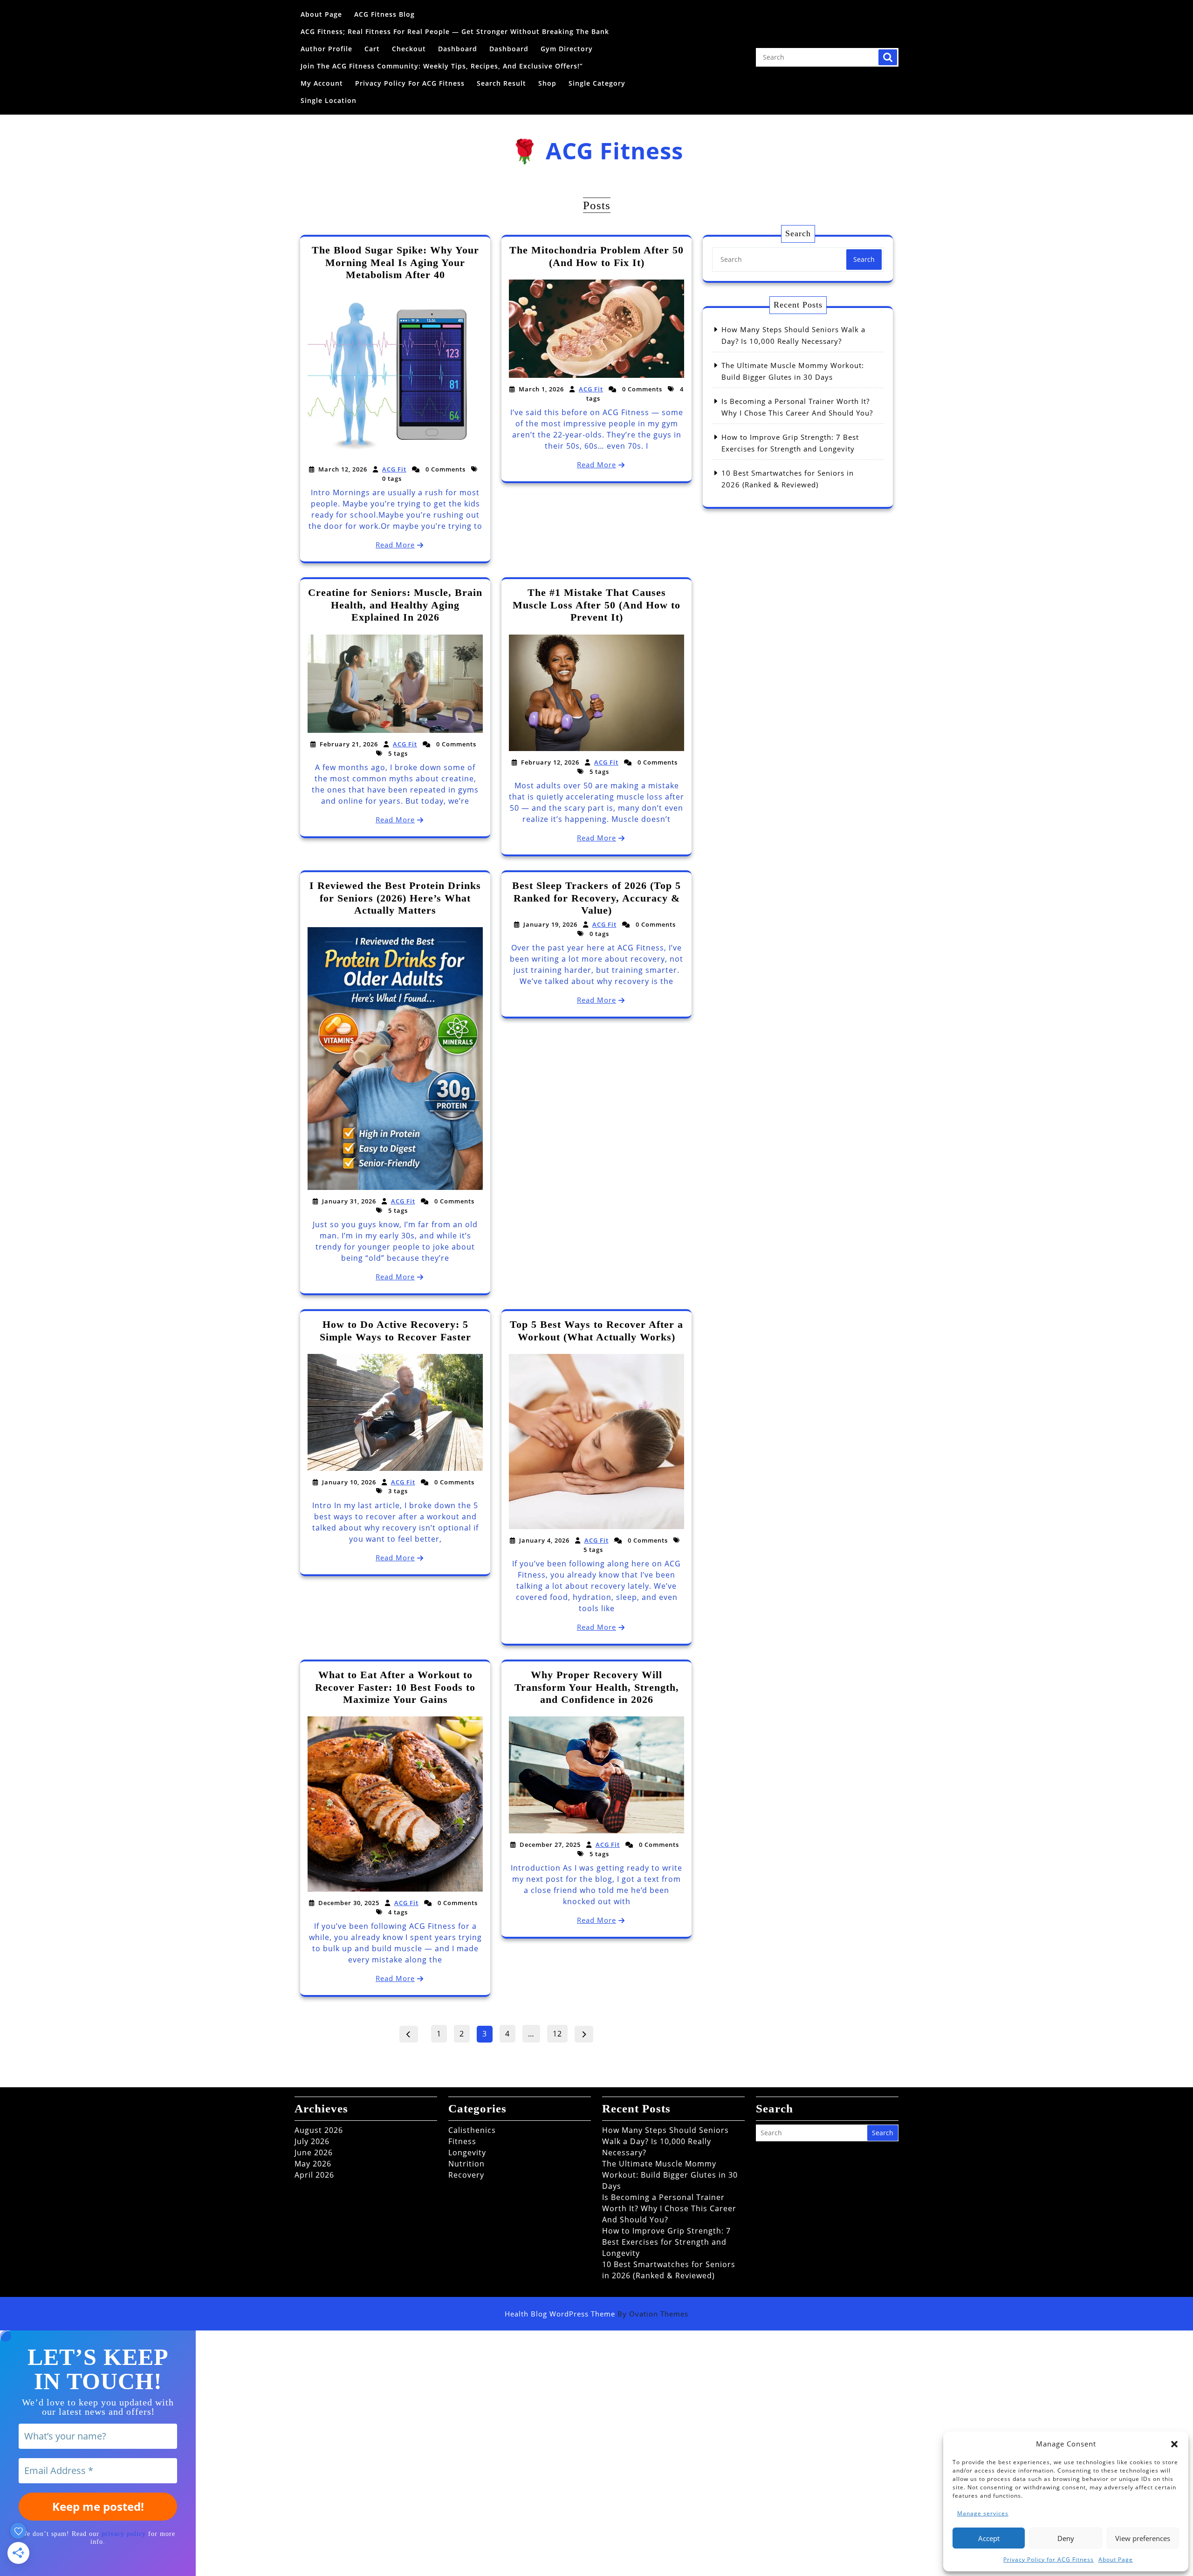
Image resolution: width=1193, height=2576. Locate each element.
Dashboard (458, 49)
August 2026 (319, 2130)
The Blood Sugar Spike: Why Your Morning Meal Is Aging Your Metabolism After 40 (395, 262)
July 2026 (312, 2141)
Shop (547, 83)
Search (888, 57)
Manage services (983, 2513)
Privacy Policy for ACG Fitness (1049, 2559)
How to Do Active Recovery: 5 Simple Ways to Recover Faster (395, 1330)
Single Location (329, 100)
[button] (1174, 2444)
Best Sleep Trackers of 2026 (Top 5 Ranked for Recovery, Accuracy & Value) (596, 898)
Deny (1066, 2538)
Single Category (597, 83)
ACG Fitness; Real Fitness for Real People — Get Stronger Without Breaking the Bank (455, 31)
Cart (372, 49)
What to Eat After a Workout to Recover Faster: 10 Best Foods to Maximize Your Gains (395, 1687)
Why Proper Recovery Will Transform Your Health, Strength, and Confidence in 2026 (597, 1687)
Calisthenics (472, 2130)
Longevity (467, 2152)
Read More (395, 545)
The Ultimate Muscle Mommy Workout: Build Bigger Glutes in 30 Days (670, 2175)
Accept (989, 2538)
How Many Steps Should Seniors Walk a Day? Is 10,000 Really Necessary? (665, 2141)
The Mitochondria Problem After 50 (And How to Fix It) (596, 256)
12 (560, 2032)
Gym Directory (567, 49)
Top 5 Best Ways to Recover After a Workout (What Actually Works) (596, 1330)
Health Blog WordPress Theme (596, 2314)
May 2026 (313, 2164)
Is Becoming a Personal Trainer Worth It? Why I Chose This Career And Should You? (669, 2208)
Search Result (501, 83)
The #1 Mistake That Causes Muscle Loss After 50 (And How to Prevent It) (596, 605)
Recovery (466, 2175)
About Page (1116, 2559)
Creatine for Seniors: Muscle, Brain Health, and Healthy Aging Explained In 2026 (395, 605)
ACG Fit (394, 469)
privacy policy (124, 2534)
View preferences (1143, 2538)
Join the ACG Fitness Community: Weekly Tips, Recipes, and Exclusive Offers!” (442, 66)
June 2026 (314, 2152)
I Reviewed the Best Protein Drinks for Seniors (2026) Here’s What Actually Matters (395, 898)
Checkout (409, 49)
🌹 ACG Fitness (597, 150)
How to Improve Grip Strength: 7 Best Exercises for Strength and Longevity (666, 2242)
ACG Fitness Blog (384, 14)
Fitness (462, 2141)
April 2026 (314, 2175)
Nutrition (466, 2164)
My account (322, 83)
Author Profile (326, 49)
